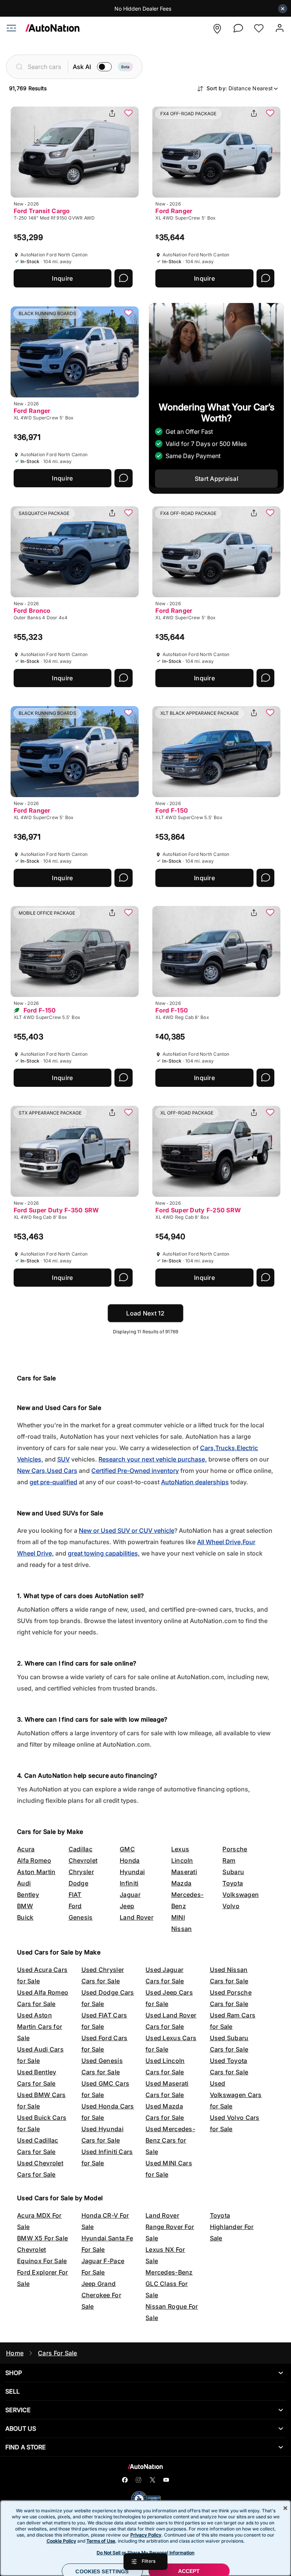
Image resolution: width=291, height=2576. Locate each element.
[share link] (112, 114)
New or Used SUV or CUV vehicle (127, 1531)
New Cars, (32, 1471)
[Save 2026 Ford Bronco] (128, 513)
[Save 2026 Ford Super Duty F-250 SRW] (270, 1113)
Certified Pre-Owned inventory (135, 1471)
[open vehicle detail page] (75, 152)
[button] (217, 29)
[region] (145, 2538)
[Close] (285, 2508)
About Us (21, 2428)
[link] (48, 30)
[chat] (238, 28)
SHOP (14, 2373)
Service (18, 2410)
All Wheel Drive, (220, 1542)
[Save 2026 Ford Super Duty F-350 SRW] (128, 1113)
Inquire (62, 278)
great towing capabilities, (104, 1553)
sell (13, 2391)
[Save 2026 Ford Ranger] (270, 114)
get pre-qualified (53, 1482)
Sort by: (240, 88)
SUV (63, 1459)
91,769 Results (28, 88)
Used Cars (62, 1471)
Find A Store (26, 2447)
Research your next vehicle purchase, (153, 1459)
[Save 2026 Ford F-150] (270, 713)
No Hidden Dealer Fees (143, 9)
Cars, (208, 1448)
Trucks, (226, 1448)
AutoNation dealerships (195, 1482)
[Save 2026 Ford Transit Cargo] (128, 114)
